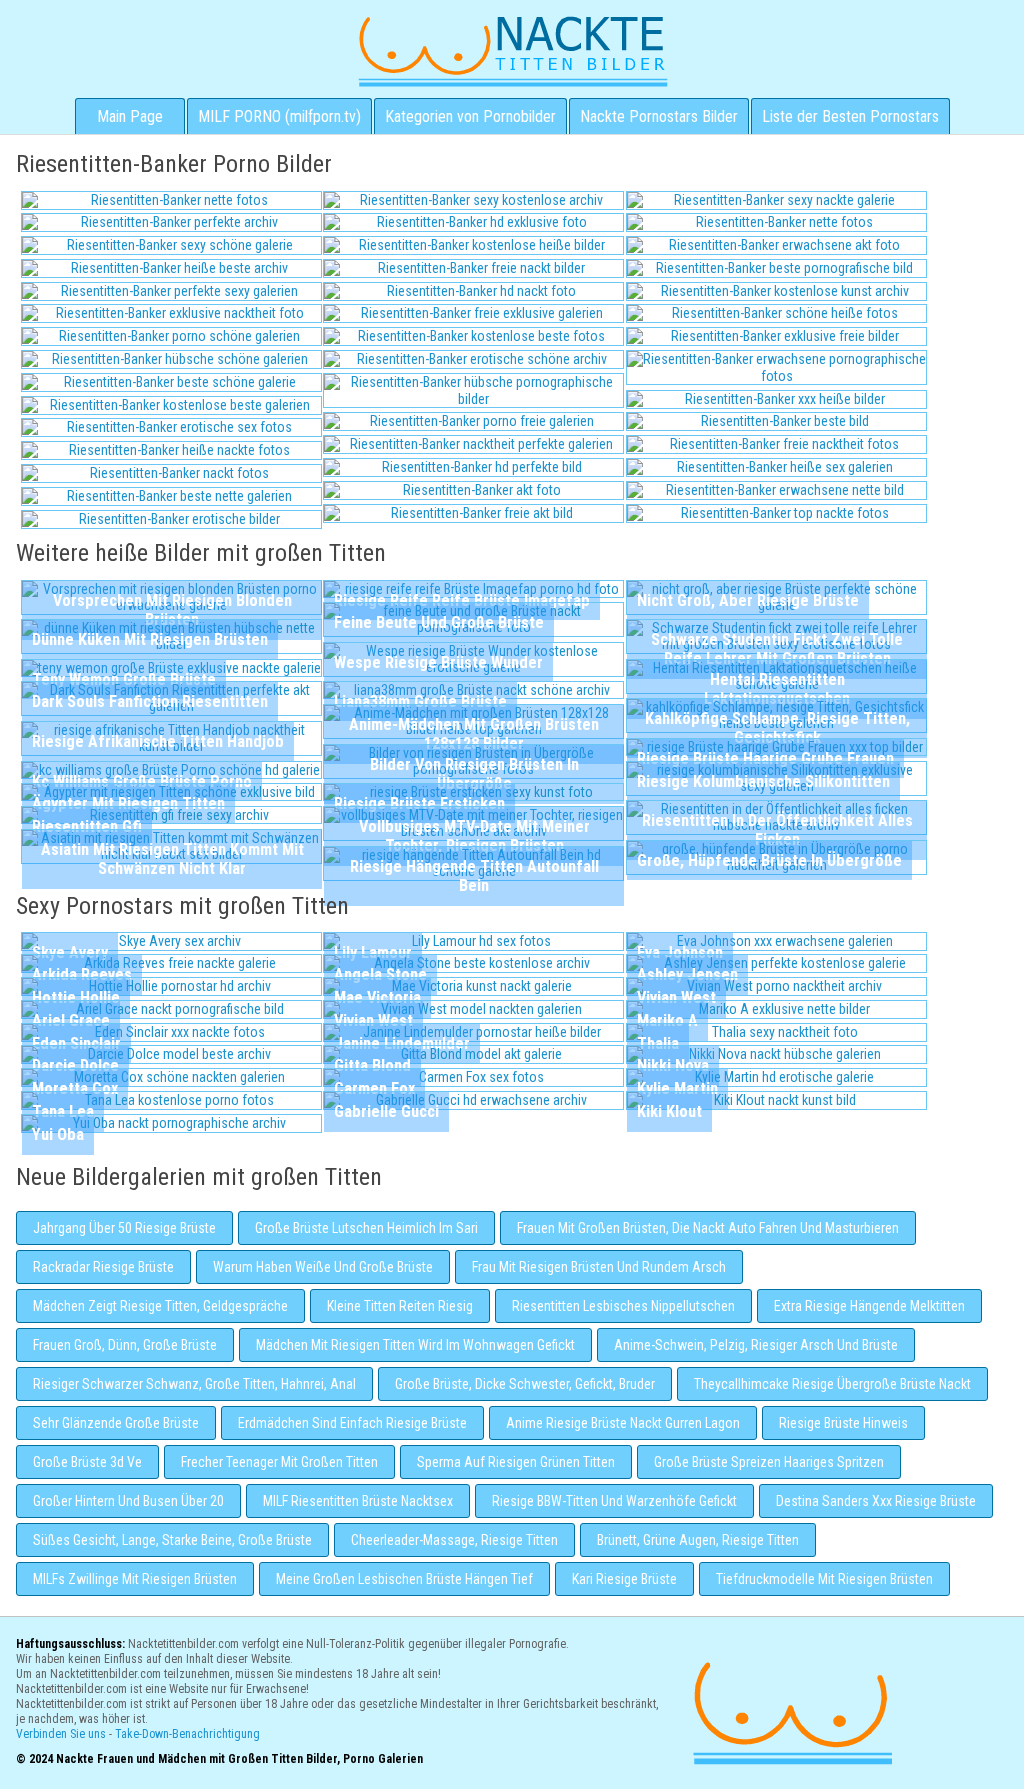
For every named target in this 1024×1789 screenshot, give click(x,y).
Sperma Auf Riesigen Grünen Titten (516, 1462)
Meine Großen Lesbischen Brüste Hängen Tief (404, 1579)
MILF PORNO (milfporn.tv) (279, 116)
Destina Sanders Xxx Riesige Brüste (876, 1501)
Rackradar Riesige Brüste (103, 1267)
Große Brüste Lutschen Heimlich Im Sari (366, 1228)
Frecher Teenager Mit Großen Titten (279, 1462)
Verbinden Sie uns (61, 1734)
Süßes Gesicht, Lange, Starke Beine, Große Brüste (172, 1540)
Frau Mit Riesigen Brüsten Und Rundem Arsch (599, 1267)
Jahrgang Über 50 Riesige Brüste (124, 1228)
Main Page (130, 116)
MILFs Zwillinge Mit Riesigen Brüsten (135, 1579)
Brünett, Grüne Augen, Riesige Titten (698, 1540)
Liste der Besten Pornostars (850, 116)
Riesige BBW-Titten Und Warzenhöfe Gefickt (614, 1501)
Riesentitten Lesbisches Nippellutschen (623, 1306)
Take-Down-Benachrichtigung (187, 1734)
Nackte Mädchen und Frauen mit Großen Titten (512, 50)
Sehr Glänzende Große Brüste (116, 1423)
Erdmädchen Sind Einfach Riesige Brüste (352, 1423)
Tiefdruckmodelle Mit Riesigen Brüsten (824, 1579)
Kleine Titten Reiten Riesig (400, 1306)
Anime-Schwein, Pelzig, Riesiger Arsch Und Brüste (756, 1345)
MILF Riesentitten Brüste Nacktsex (358, 1501)
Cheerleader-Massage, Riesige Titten (454, 1540)
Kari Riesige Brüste (624, 1579)
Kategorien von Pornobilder (470, 116)
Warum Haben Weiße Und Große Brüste (323, 1267)
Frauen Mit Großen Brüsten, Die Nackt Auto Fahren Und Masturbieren (708, 1228)
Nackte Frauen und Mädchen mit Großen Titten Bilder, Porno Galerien (790, 1710)
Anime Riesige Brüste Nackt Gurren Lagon (623, 1423)
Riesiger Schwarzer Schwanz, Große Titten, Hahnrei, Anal (194, 1384)
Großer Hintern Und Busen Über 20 (128, 1501)
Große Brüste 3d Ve (87, 1462)
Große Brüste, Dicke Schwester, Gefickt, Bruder (525, 1384)
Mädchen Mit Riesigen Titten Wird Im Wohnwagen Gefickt (415, 1345)
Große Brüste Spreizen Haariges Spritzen (769, 1462)
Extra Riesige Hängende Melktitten (869, 1306)
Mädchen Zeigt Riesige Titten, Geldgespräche (160, 1306)
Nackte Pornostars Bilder (659, 116)
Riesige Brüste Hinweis (843, 1423)
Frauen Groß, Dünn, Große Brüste (125, 1345)
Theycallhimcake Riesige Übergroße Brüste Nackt (832, 1384)
